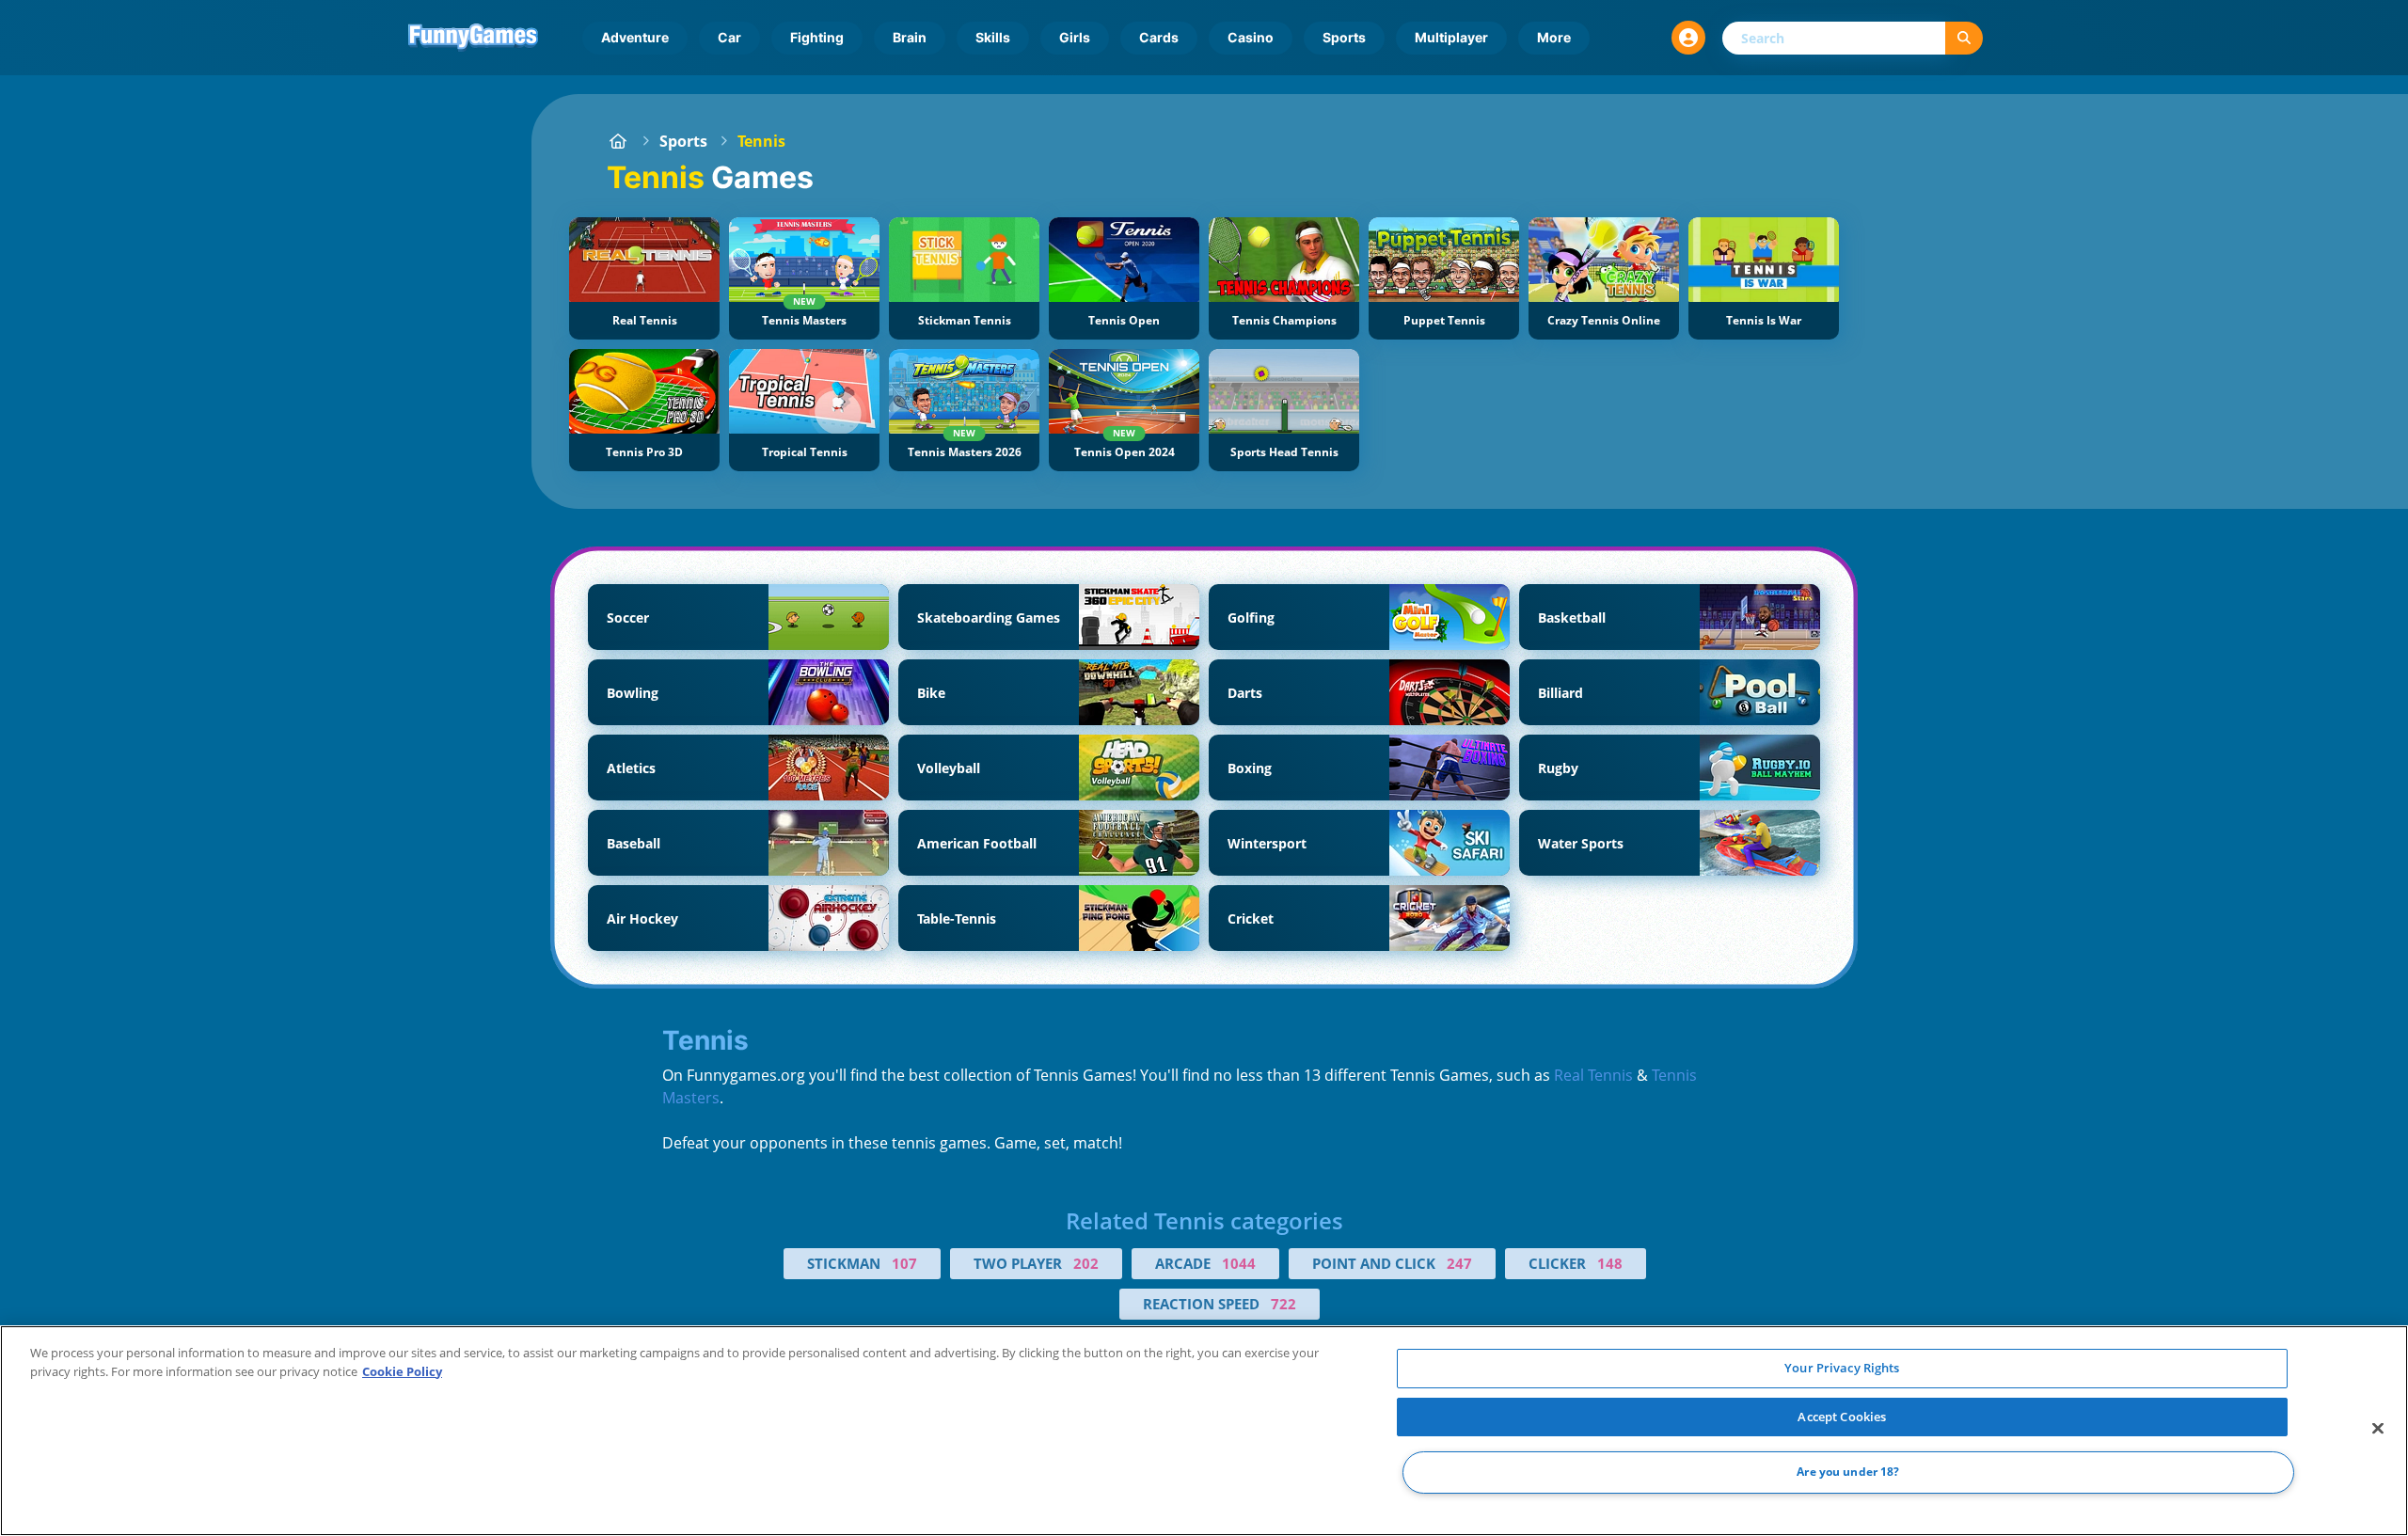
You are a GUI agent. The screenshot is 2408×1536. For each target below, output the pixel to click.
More (1554, 37)
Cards (1159, 37)
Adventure (635, 37)
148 (1610, 1263)
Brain (910, 37)
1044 (1239, 1263)
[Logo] (473, 38)
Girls (1075, 37)
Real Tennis (1593, 1075)
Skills (993, 37)
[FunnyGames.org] (618, 141)
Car (729, 37)
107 (904, 1263)
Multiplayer (1451, 37)
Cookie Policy (402, 1371)
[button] (1688, 38)
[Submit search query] (1964, 38)
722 (1283, 1304)
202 (1086, 1263)
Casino (1251, 37)
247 (1459, 1263)
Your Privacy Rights (1842, 1368)
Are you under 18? (1848, 1473)
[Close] (2378, 1429)
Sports (1344, 37)
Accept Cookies (1842, 1417)
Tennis (761, 141)
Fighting (817, 37)
